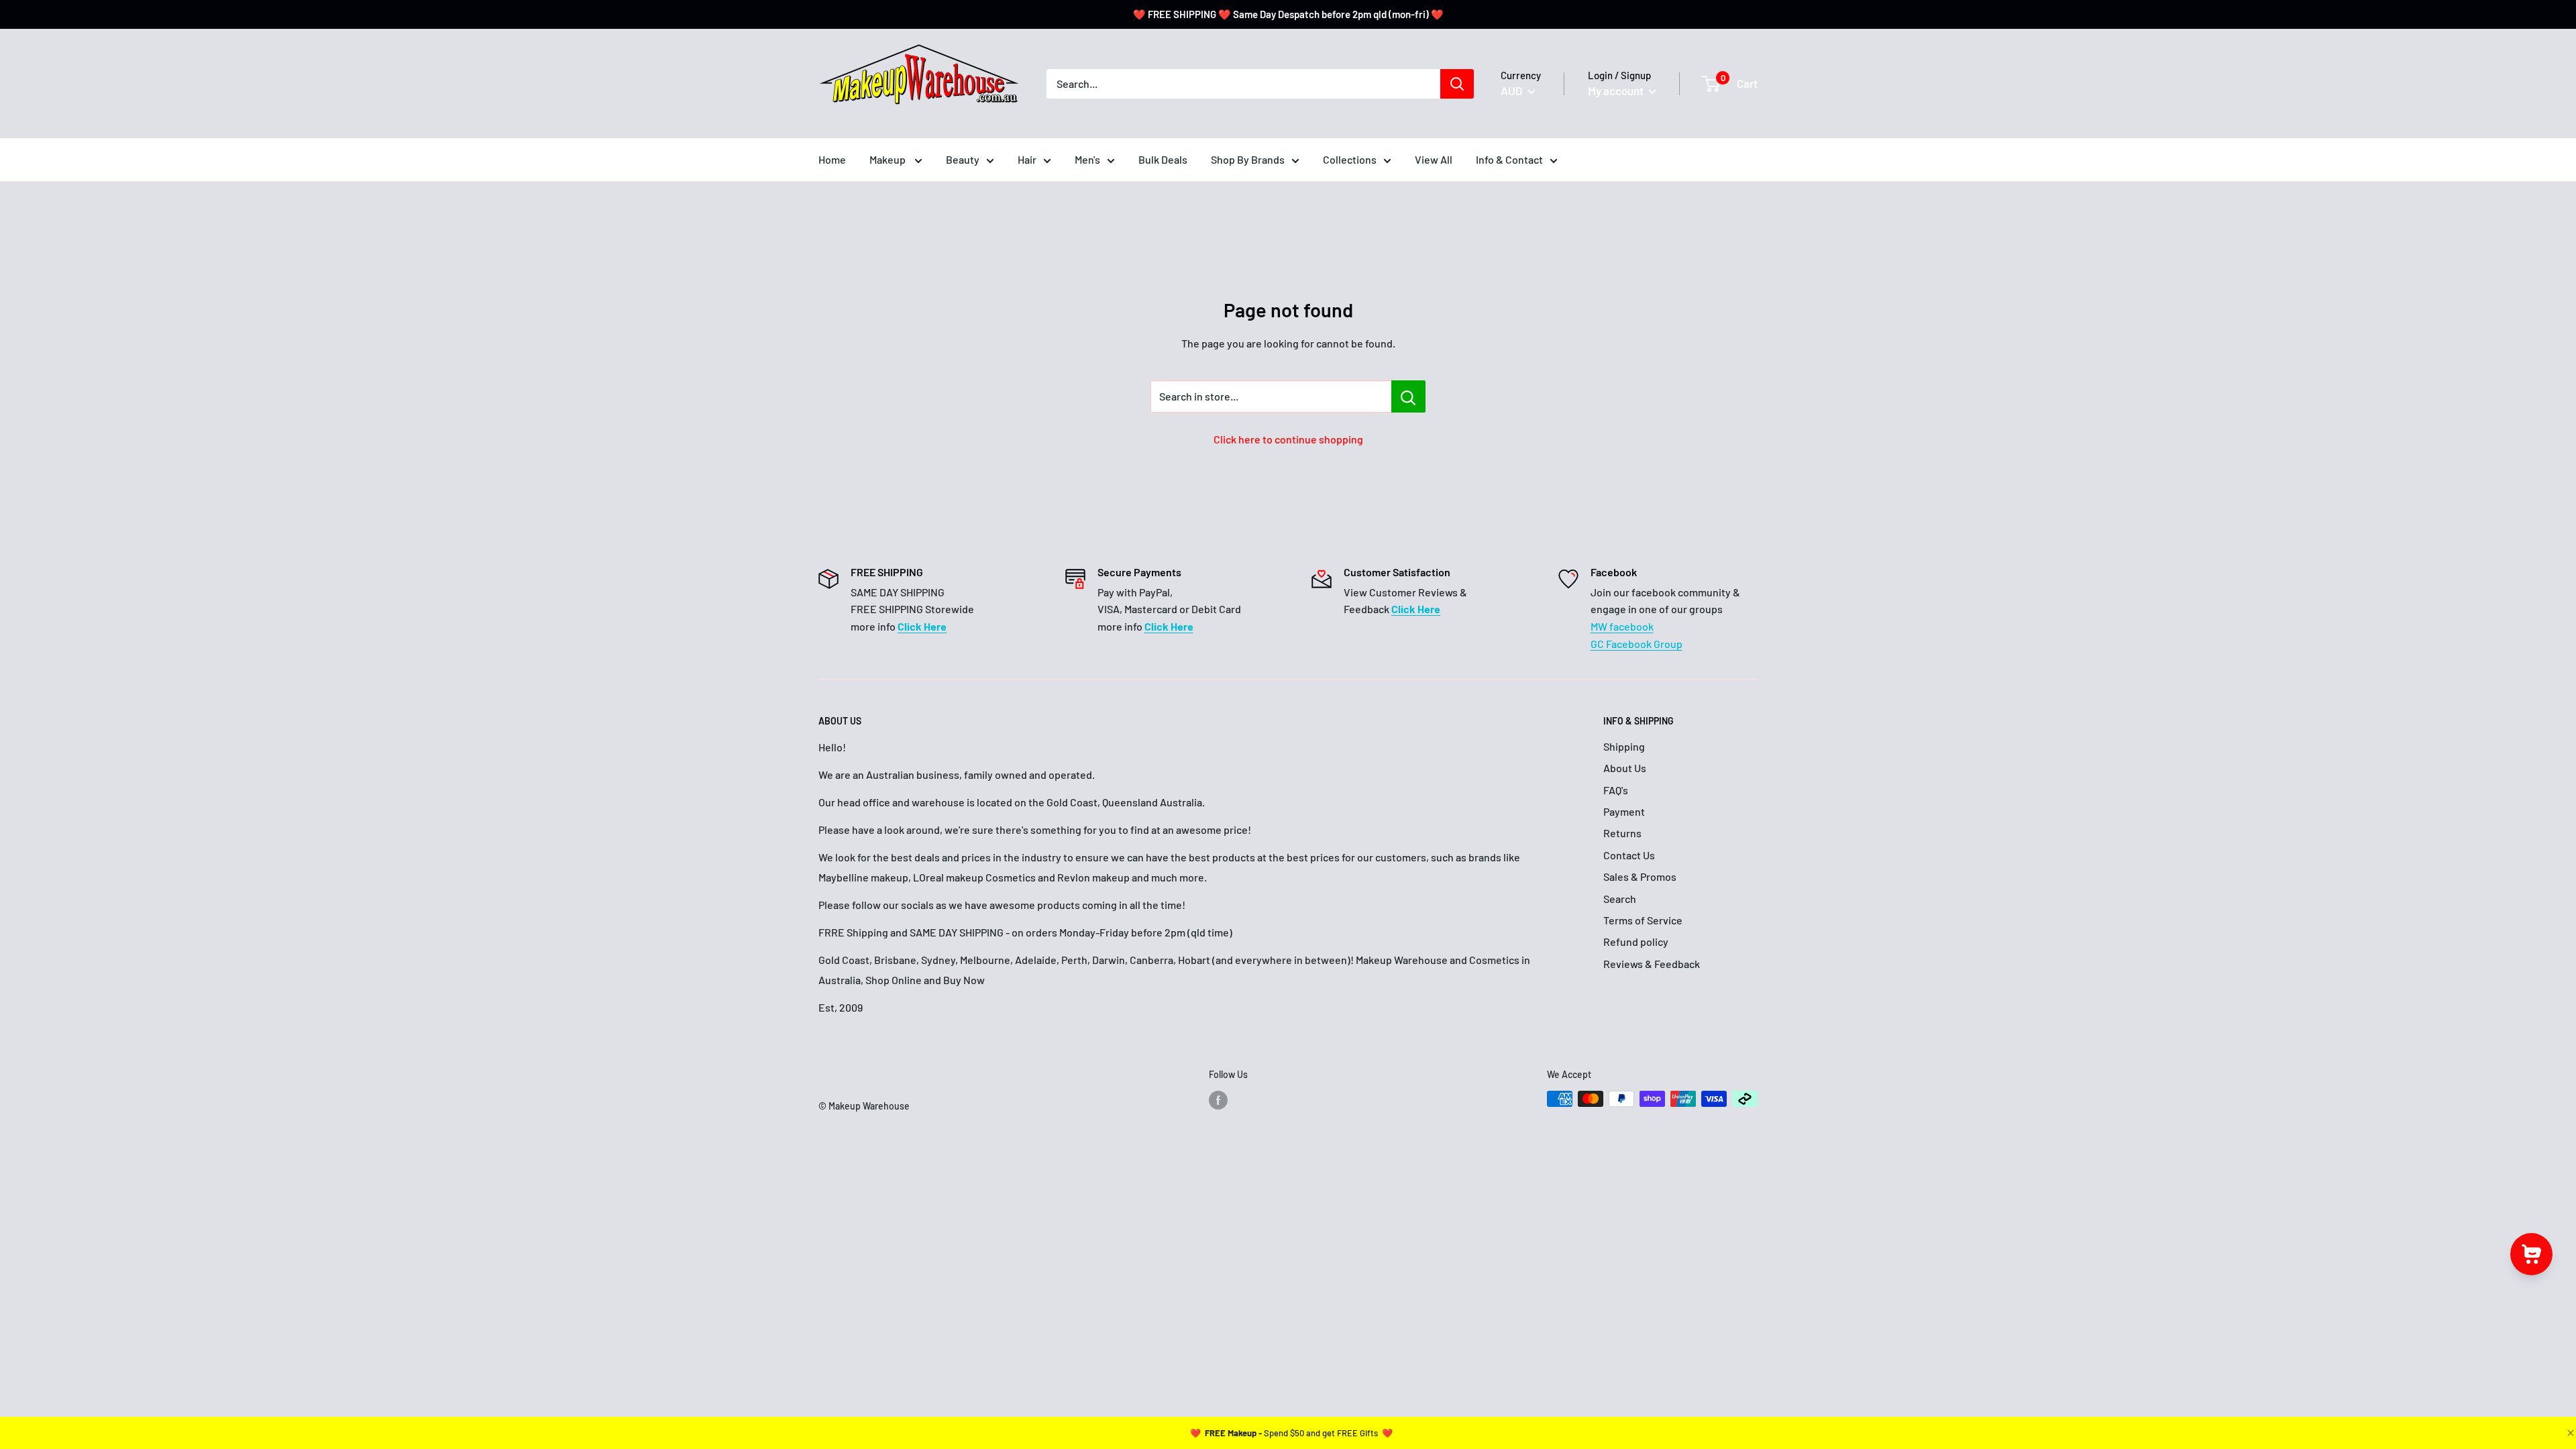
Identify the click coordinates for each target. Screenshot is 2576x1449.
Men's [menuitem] (1087, 159)
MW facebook (1622, 626)
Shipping (1624, 746)
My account (1617, 91)
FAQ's (1616, 790)
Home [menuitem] (832, 159)
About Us (1625, 768)
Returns (1622, 833)
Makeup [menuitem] (889, 159)
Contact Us (1629, 855)
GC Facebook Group (1636, 644)
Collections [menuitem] (1350, 159)
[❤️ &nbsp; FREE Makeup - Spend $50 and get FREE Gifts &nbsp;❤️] (1291, 1433)
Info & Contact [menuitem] (1509, 159)
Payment (1624, 811)
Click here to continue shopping (1288, 439)
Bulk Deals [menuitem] (1163, 159)
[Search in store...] (1408, 396)
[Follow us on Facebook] (1218, 1100)
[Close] (2569, 1433)
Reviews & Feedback (1652, 964)
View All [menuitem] (1434, 159)
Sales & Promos (1640, 876)
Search (1620, 899)
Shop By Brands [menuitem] (1248, 159)
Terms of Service (1643, 920)
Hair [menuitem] (1027, 159)
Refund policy (1636, 942)
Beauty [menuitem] (963, 159)
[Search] (1457, 84)
